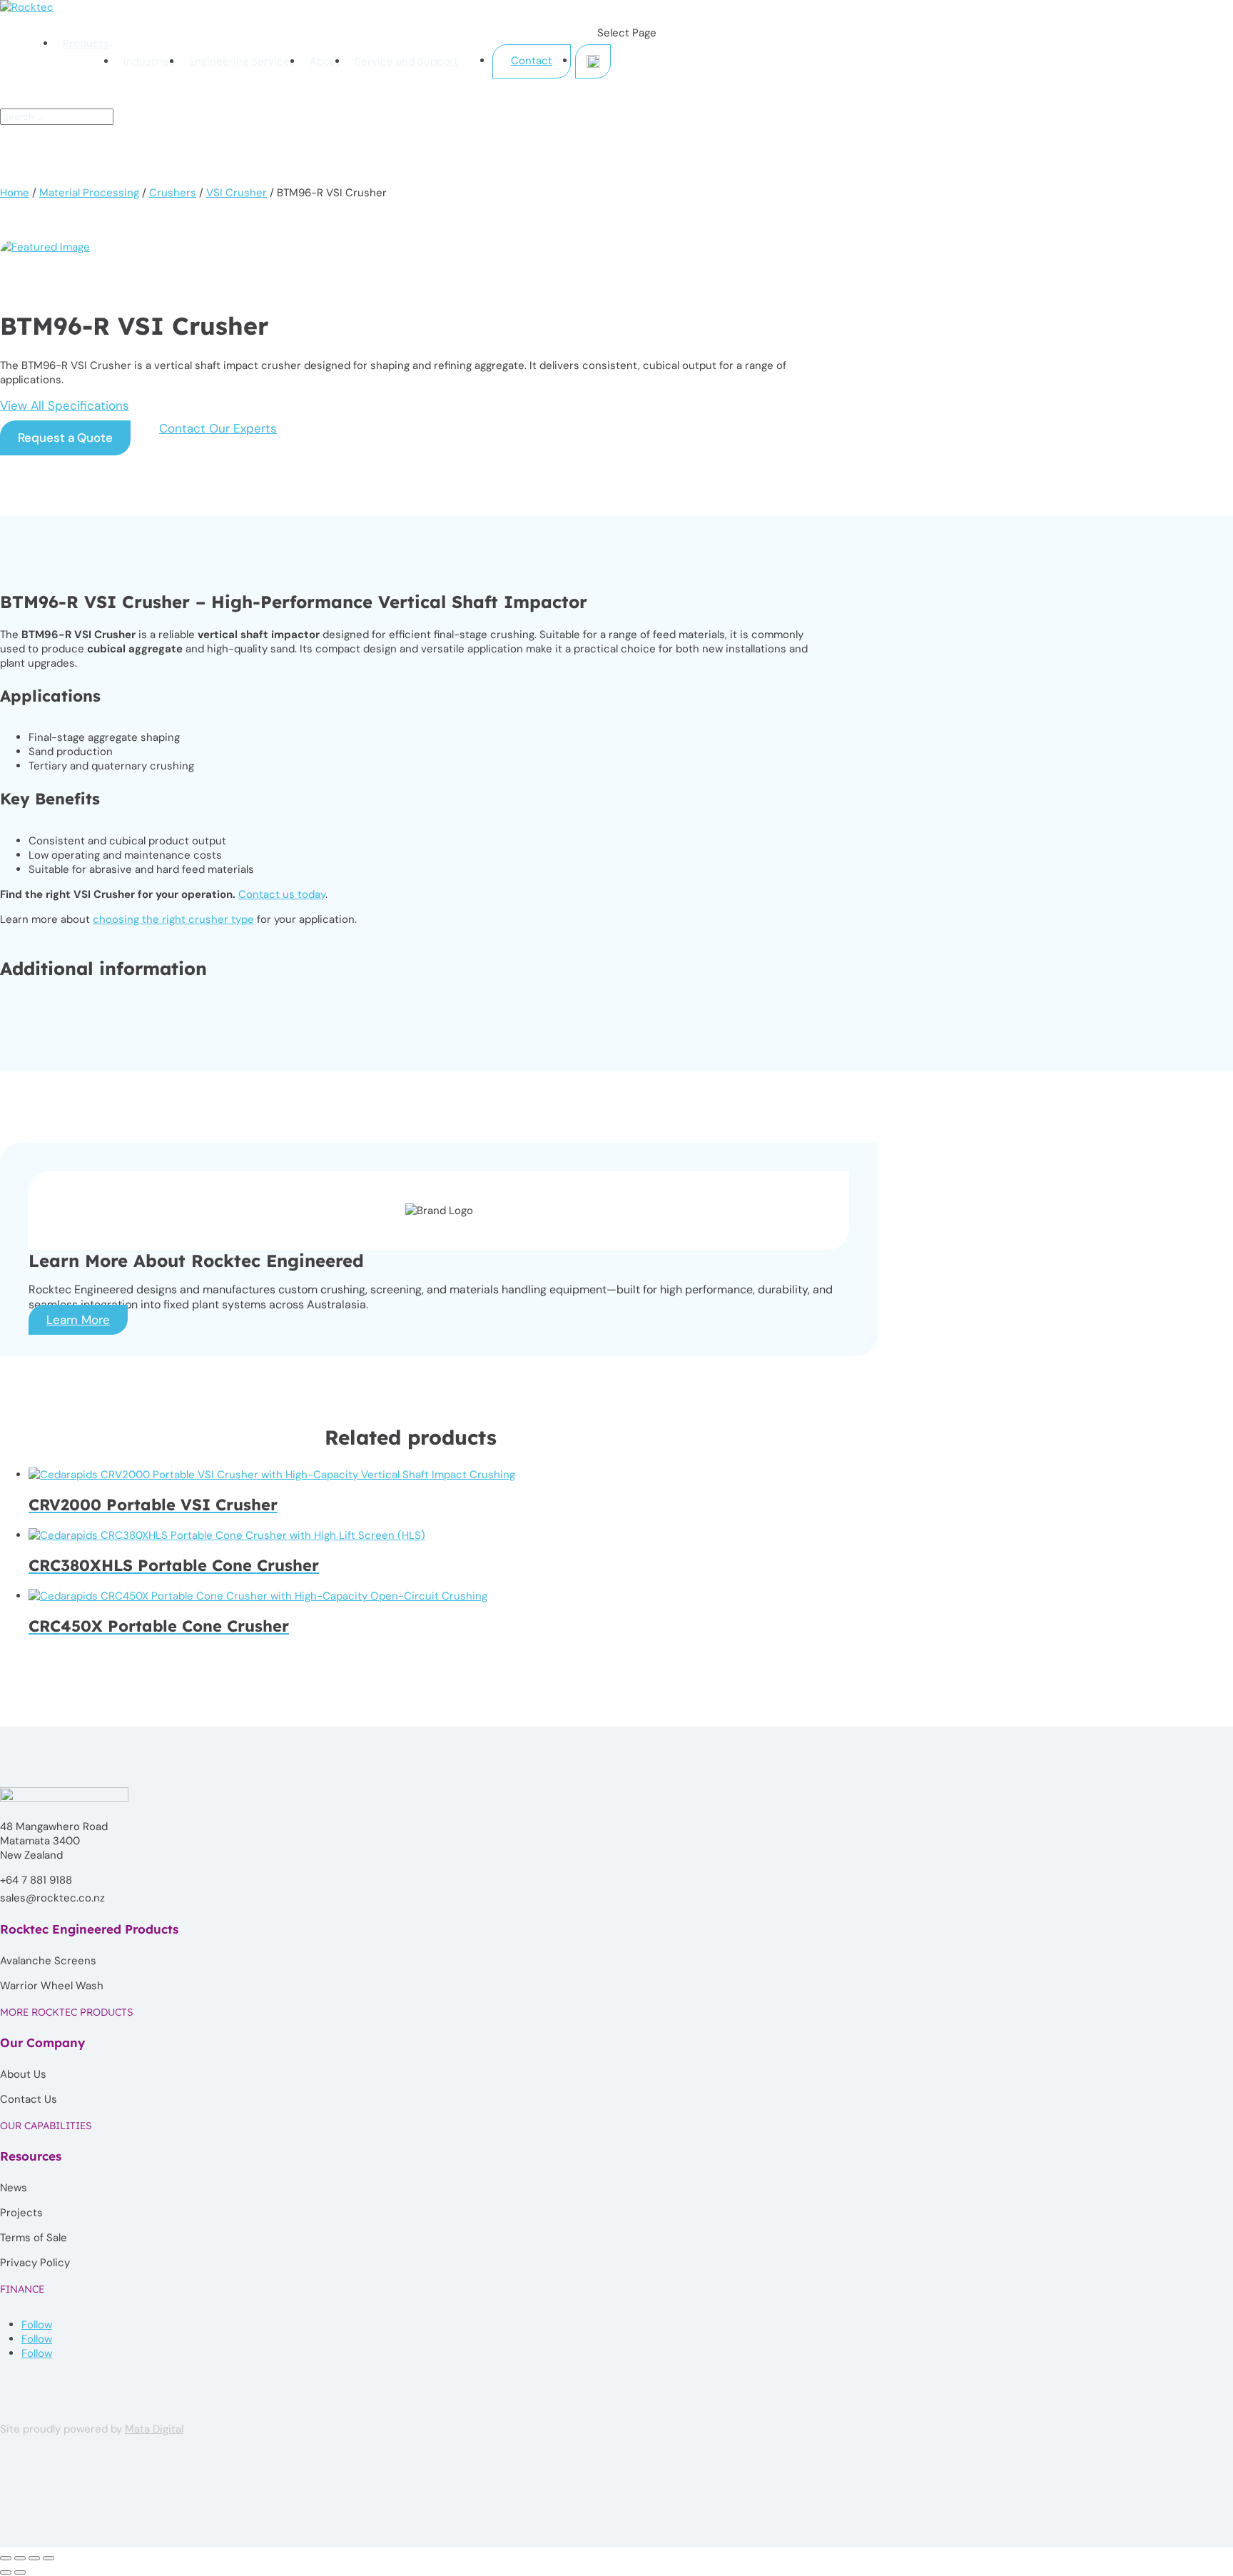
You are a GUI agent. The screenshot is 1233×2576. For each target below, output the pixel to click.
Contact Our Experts (218, 428)
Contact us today (282, 894)
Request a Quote (65, 438)
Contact (532, 61)
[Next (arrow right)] (20, 2572)
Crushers (173, 193)
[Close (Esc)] (49, 2558)
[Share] (34, 2558)
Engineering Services (242, 61)
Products (86, 44)
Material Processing (89, 193)
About (325, 61)
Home (15, 193)
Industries (149, 61)
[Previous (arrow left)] (6, 2572)
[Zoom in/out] (6, 2558)
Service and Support (406, 61)
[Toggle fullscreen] (20, 2558)
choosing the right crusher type (173, 919)
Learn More (78, 1320)
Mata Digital (154, 2429)
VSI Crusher (237, 193)
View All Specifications (65, 405)
